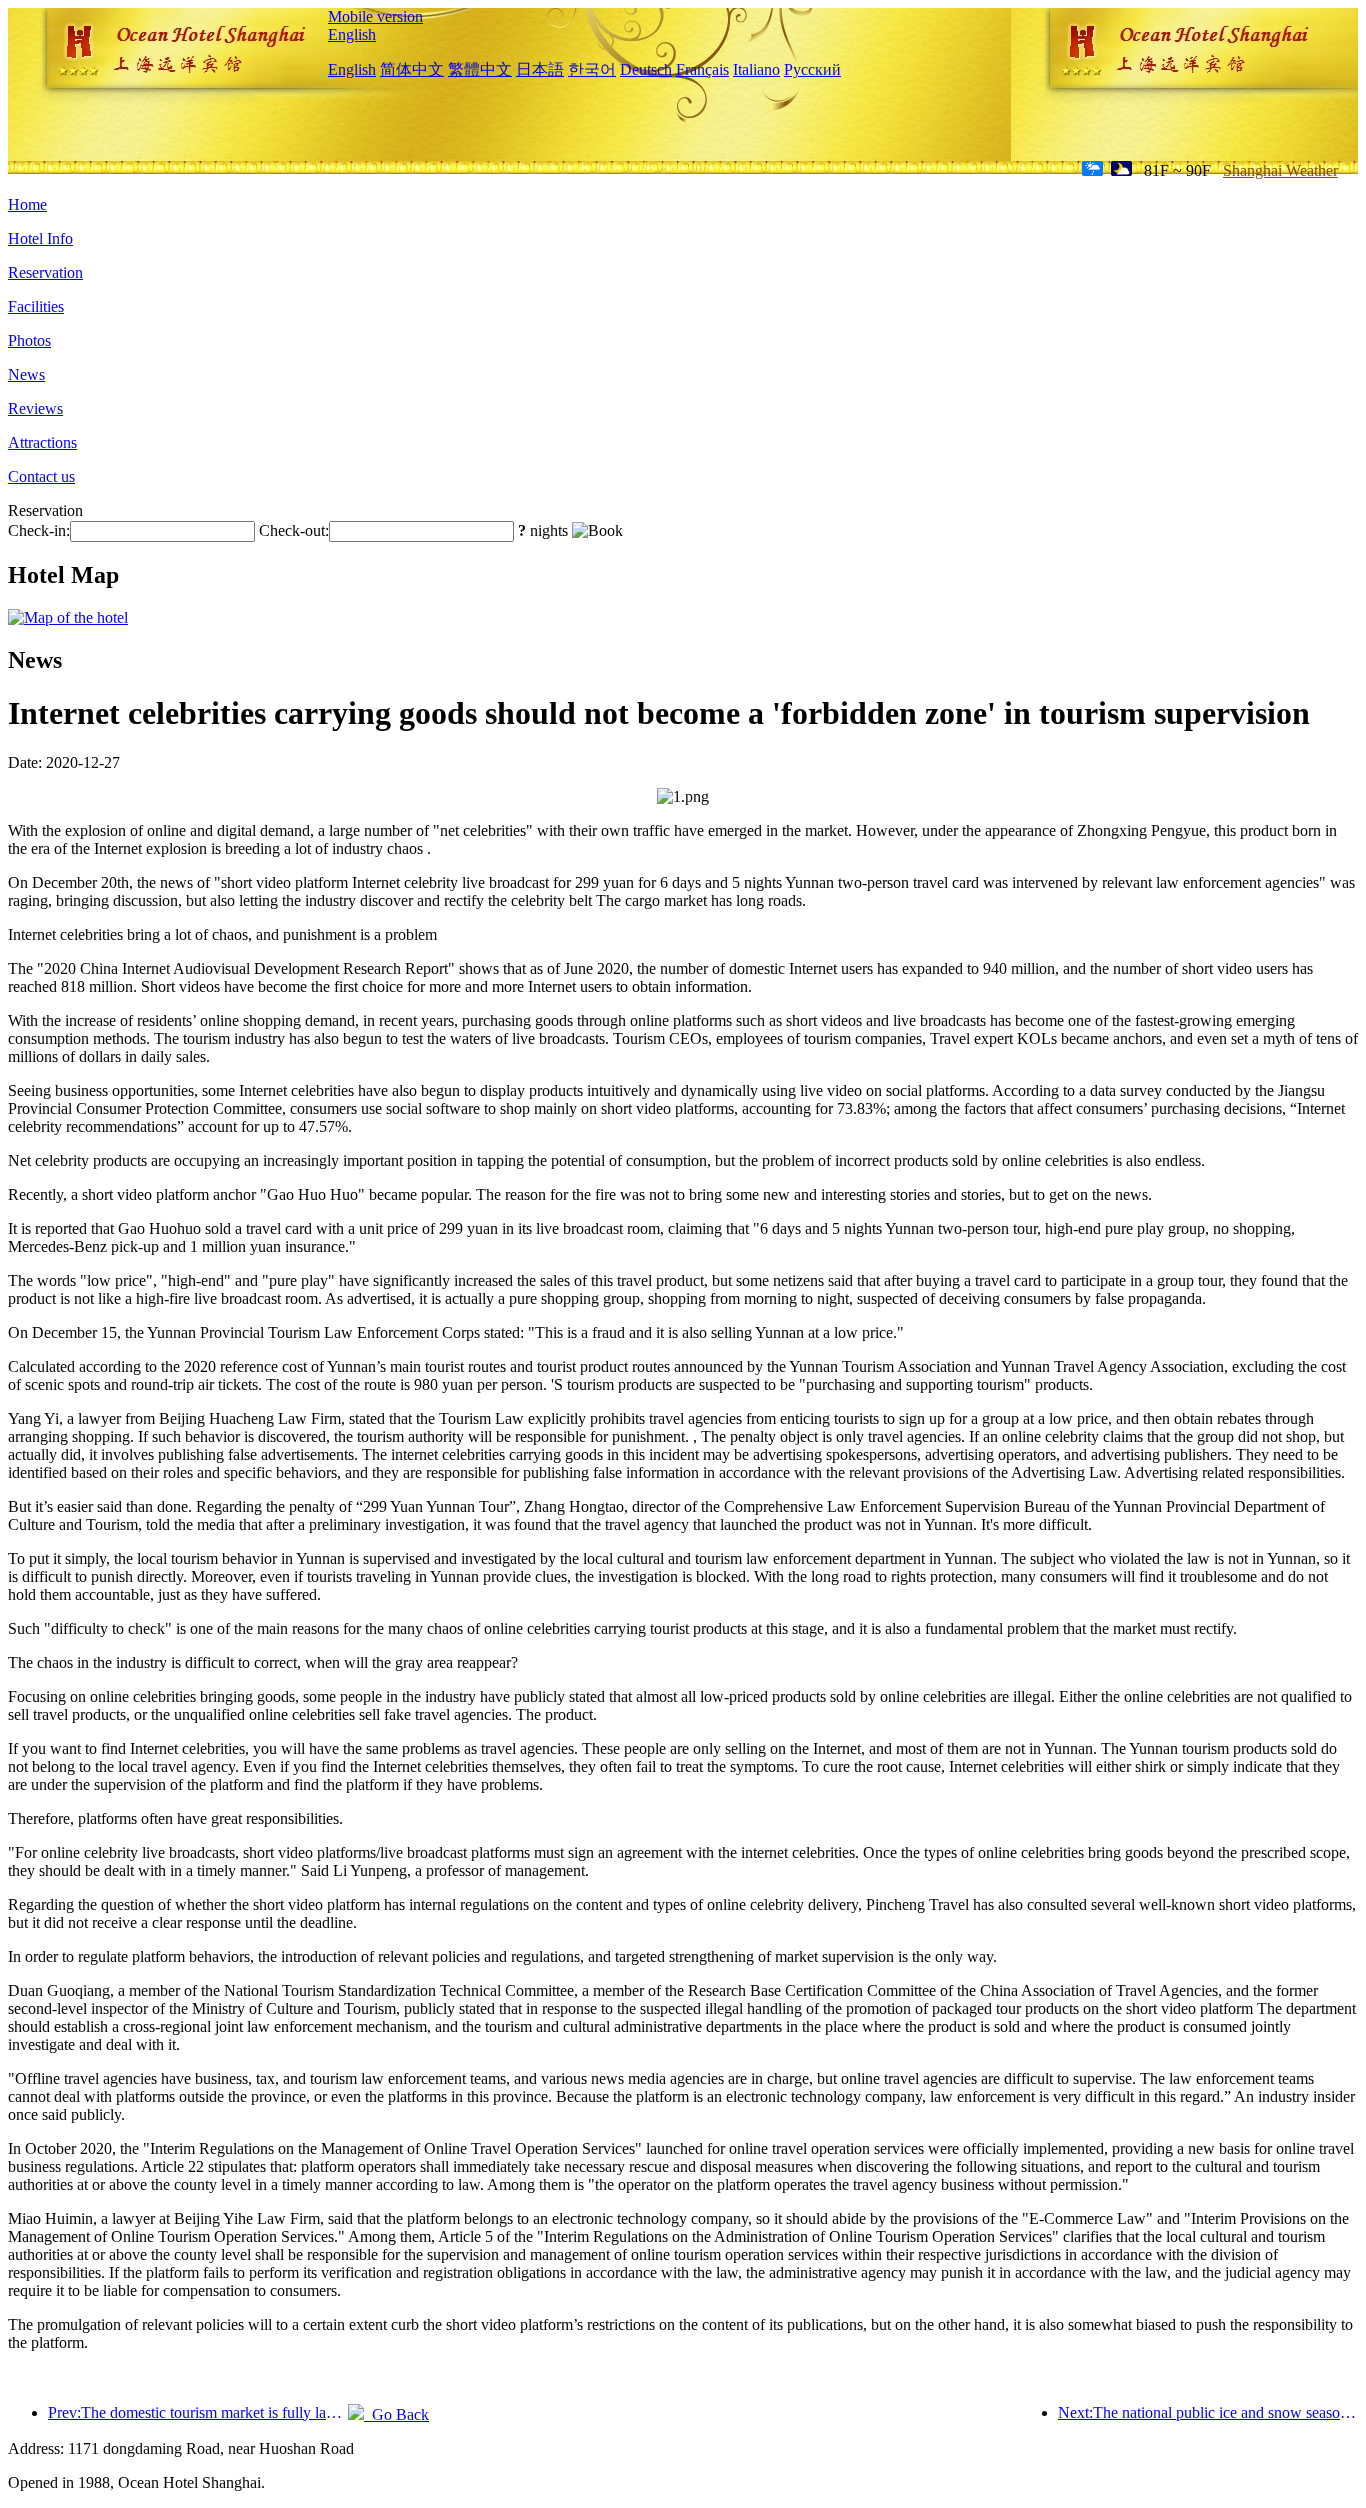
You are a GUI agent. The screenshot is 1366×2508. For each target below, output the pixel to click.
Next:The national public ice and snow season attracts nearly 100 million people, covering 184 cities (1208, 2412)
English (352, 34)
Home (27, 204)
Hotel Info (40, 238)
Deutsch (646, 69)
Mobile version (375, 16)
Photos (29, 340)
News (26, 374)
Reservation (45, 272)
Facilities (36, 306)
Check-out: (294, 530)
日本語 (540, 69)
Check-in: (39, 530)
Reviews (35, 408)
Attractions (42, 442)
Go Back (396, 2414)
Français (702, 69)
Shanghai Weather (1280, 170)
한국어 (592, 69)
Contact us (41, 476)
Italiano (756, 69)
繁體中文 (480, 69)
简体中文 (412, 69)
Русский (812, 69)
